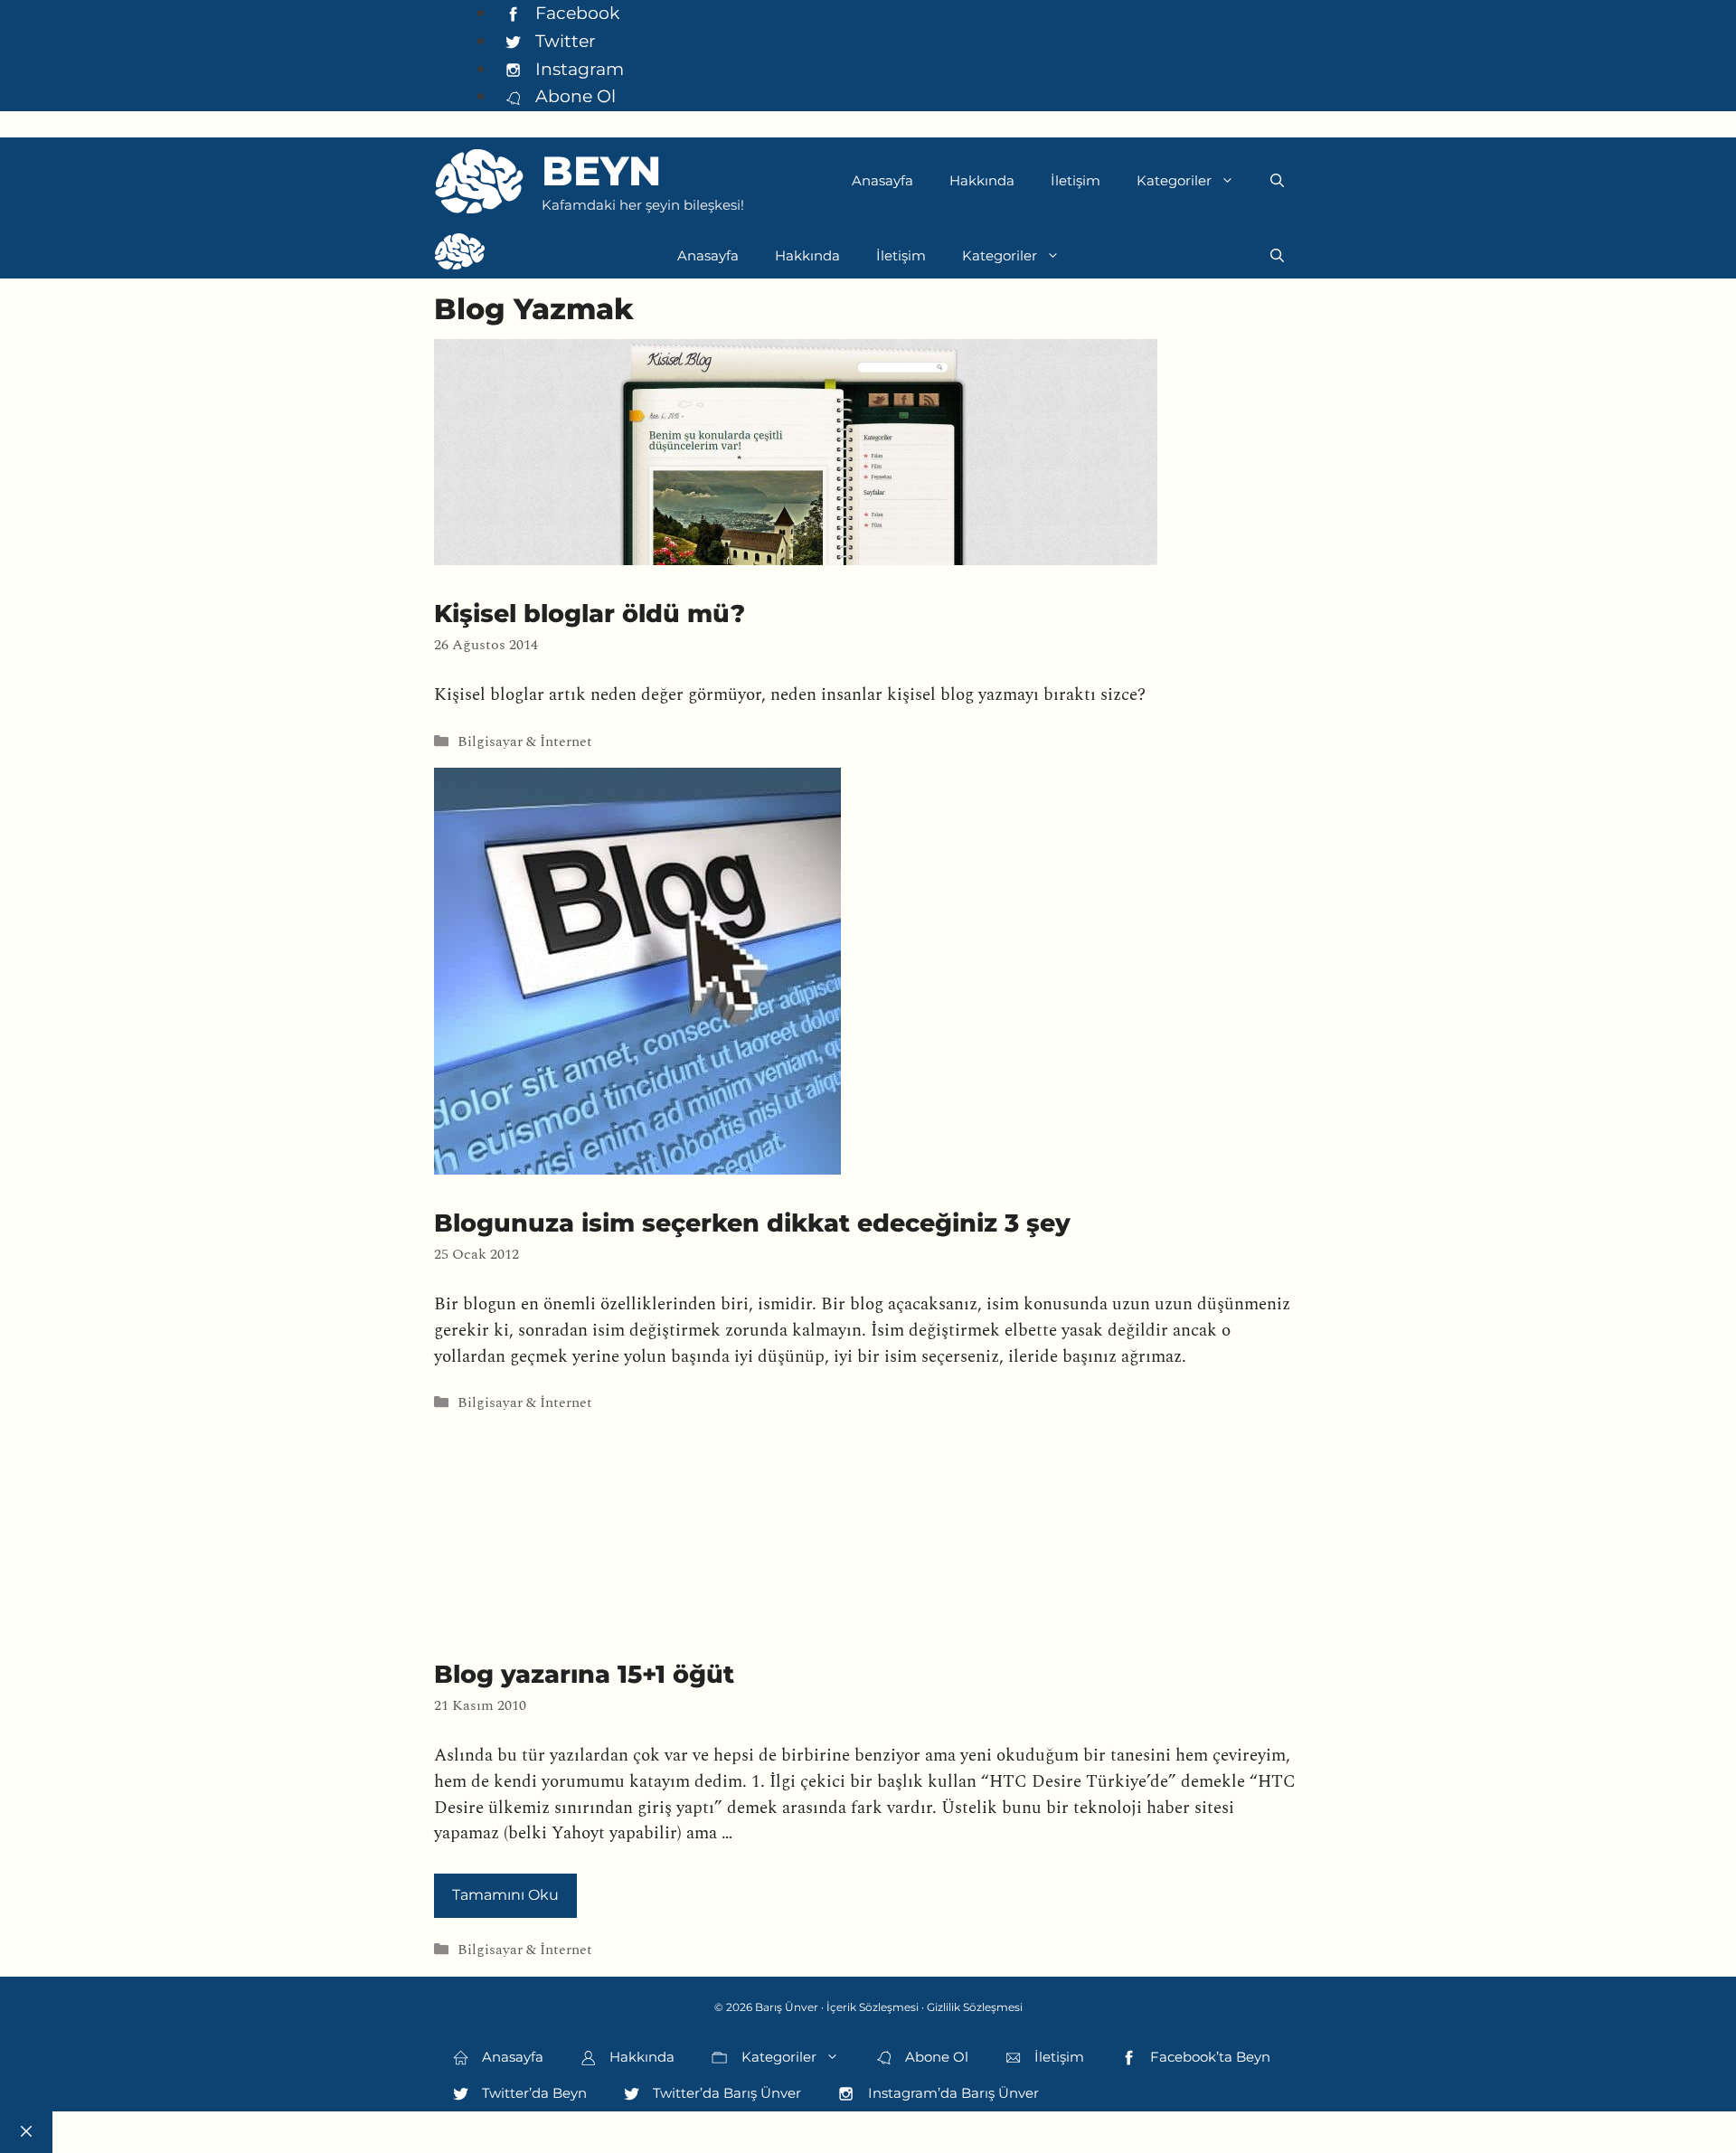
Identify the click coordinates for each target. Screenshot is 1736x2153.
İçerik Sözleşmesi (873, 2007)
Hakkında (982, 180)
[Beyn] (460, 256)
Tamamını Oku (505, 1895)
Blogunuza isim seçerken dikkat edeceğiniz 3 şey (752, 1223)
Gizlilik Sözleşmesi (975, 2007)
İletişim (1076, 180)
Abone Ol (573, 96)
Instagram (577, 69)
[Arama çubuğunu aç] (1277, 181)
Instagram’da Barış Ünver (952, 2093)
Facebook (575, 13)
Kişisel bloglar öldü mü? (590, 614)
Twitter (563, 41)
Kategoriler (1174, 180)
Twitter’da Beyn (533, 2093)
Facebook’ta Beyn (1208, 2057)
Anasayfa (882, 180)
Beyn (601, 170)
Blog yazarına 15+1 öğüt (584, 1674)
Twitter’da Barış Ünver (725, 2093)
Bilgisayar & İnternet (525, 742)
